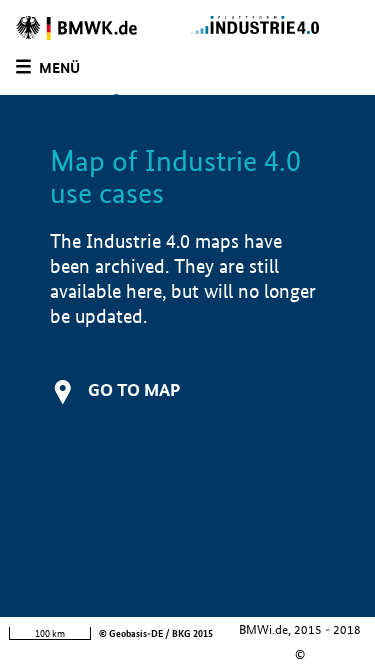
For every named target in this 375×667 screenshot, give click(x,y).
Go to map (134, 389)
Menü (59, 68)
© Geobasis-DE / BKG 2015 (156, 633)
